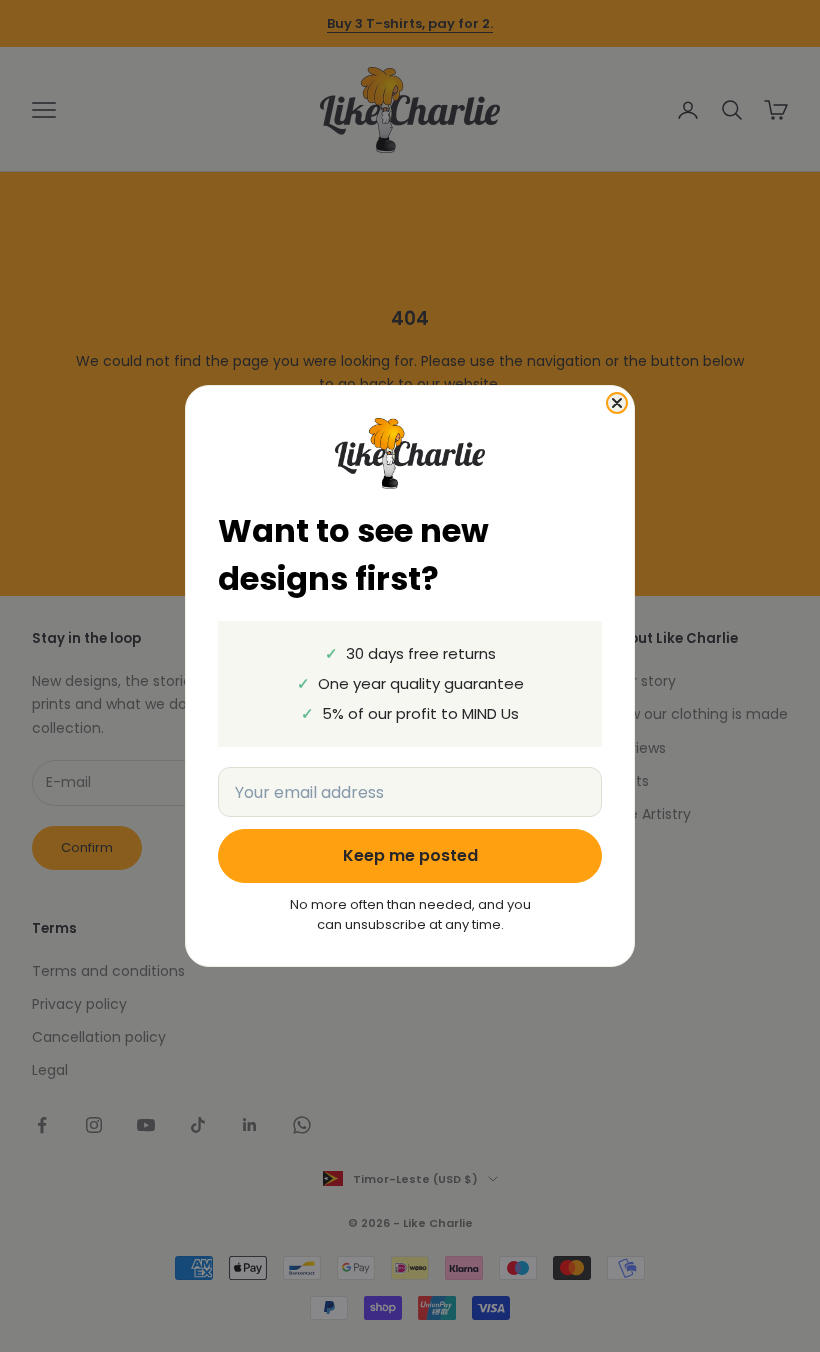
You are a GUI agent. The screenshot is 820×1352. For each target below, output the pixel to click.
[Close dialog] (617, 403)
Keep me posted (410, 855)
